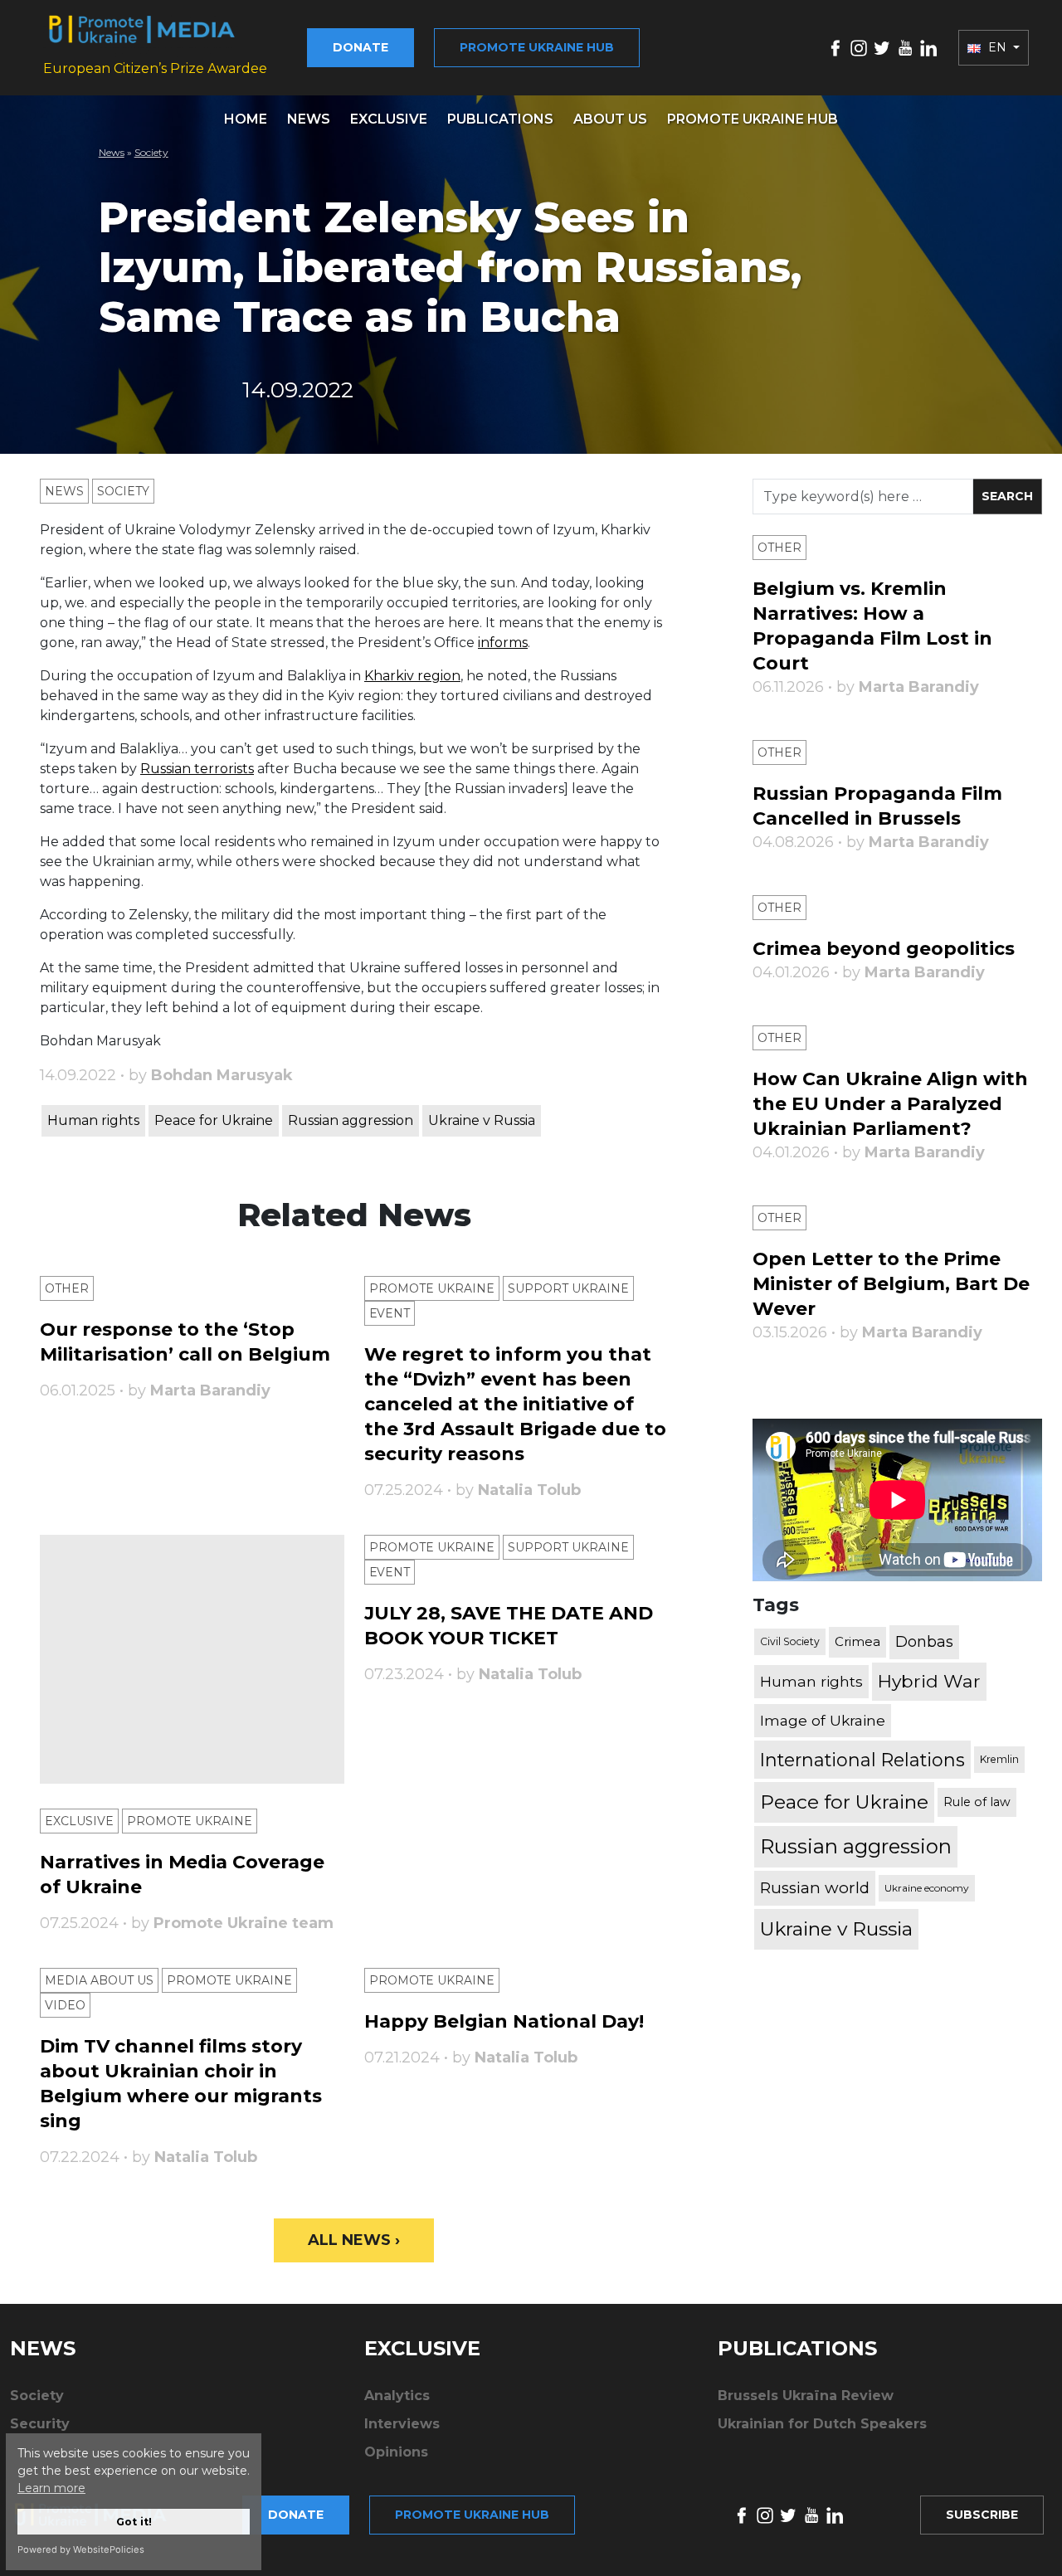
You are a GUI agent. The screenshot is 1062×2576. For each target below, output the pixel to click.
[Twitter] (882, 47)
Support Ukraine (568, 1288)
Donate (360, 47)
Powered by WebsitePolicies (81, 2549)
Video (65, 2005)
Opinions (396, 2452)
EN (997, 47)
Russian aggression (351, 1120)
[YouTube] (905, 47)
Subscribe (982, 2515)
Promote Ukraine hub (537, 47)
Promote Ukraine (432, 1288)
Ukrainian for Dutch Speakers (822, 2424)
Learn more (51, 2488)
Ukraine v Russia (482, 1120)
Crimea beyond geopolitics (884, 949)
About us (610, 119)
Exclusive (389, 119)
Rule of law (977, 1802)
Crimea (857, 1641)
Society (151, 152)
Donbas (924, 1642)
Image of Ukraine (823, 1720)
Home (246, 119)
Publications (500, 119)
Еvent (390, 1313)
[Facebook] (835, 47)
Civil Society (790, 1641)
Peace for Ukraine (214, 1120)
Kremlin (999, 1759)
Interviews (402, 2424)
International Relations (862, 1760)
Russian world (815, 1888)
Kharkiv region (412, 676)
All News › (354, 2240)
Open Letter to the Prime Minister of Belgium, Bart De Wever (891, 1284)
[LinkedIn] (928, 47)
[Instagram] (859, 47)
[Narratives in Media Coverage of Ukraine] (192, 1659)
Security (40, 2424)
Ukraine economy (927, 1888)
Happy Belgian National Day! (504, 2021)
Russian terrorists (197, 769)
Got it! (134, 2522)
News (309, 119)
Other (67, 1288)
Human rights (93, 1120)
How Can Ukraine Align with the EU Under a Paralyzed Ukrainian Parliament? (890, 1104)
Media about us (99, 1980)
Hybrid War (929, 1681)
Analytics (397, 2396)
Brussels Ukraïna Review (806, 2396)
